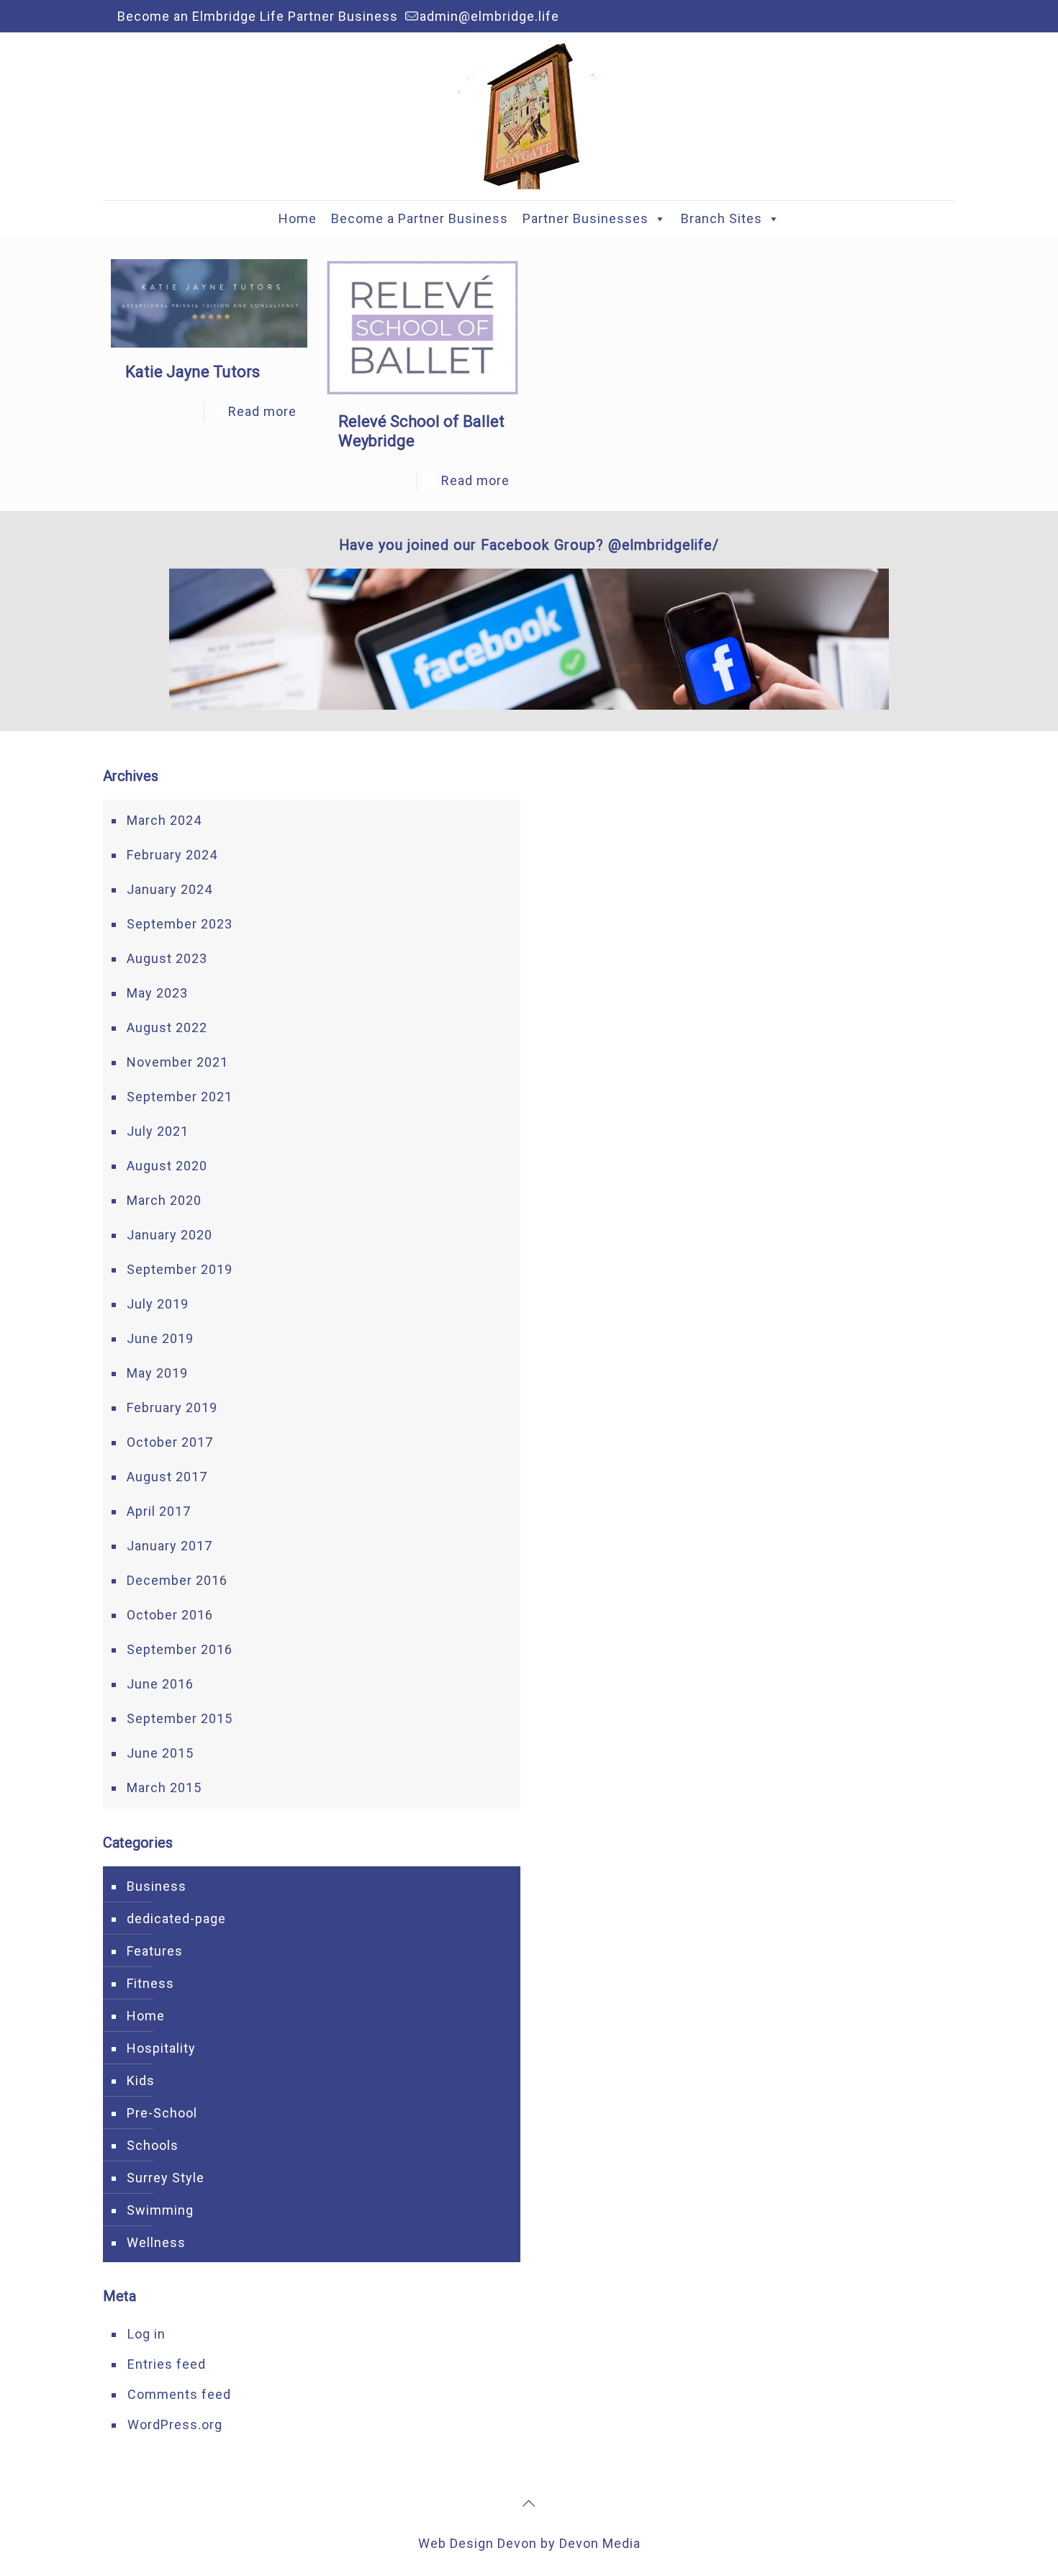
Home (298, 218)
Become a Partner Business (420, 218)
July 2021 (158, 1131)
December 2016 (177, 1580)
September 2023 (180, 924)
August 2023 (167, 958)
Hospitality (161, 2048)
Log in (146, 2334)
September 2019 (180, 1269)
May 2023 (157, 993)
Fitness (150, 1983)
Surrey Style (166, 2178)
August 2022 (167, 1027)
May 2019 (157, 1373)
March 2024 (164, 820)
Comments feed (179, 2394)
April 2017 (159, 1511)
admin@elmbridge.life (489, 16)
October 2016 (170, 1615)
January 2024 (169, 889)
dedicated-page (176, 1919)
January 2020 (169, 1235)
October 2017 (170, 1442)
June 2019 (160, 1338)
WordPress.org (175, 2424)
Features (155, 1951)
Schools (153, 2145)
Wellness (156, 2242)
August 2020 (167, 1166)
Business (157, 1886)
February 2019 (172, 1407)
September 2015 (180, 1718)
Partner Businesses (585, 218)
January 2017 (169, 1546)
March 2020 (164, 1200)
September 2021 (180, 1097)
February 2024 (172, 855)
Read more (262, 411)
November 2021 (177, 1062)
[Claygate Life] (529, 116)
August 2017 (167, 1477)
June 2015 (160, 1753)
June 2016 (160, 1684)
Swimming (160, 2210)
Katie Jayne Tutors (193, 372)
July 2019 (158, 1304)
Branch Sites (722, 218)
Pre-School (162, 2113)
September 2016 (180, 1649)
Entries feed (167, 2364)
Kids (141, 2080)
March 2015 (164, 1788)
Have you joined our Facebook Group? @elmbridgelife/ (529, 545)
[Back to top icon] (529, 2503)
